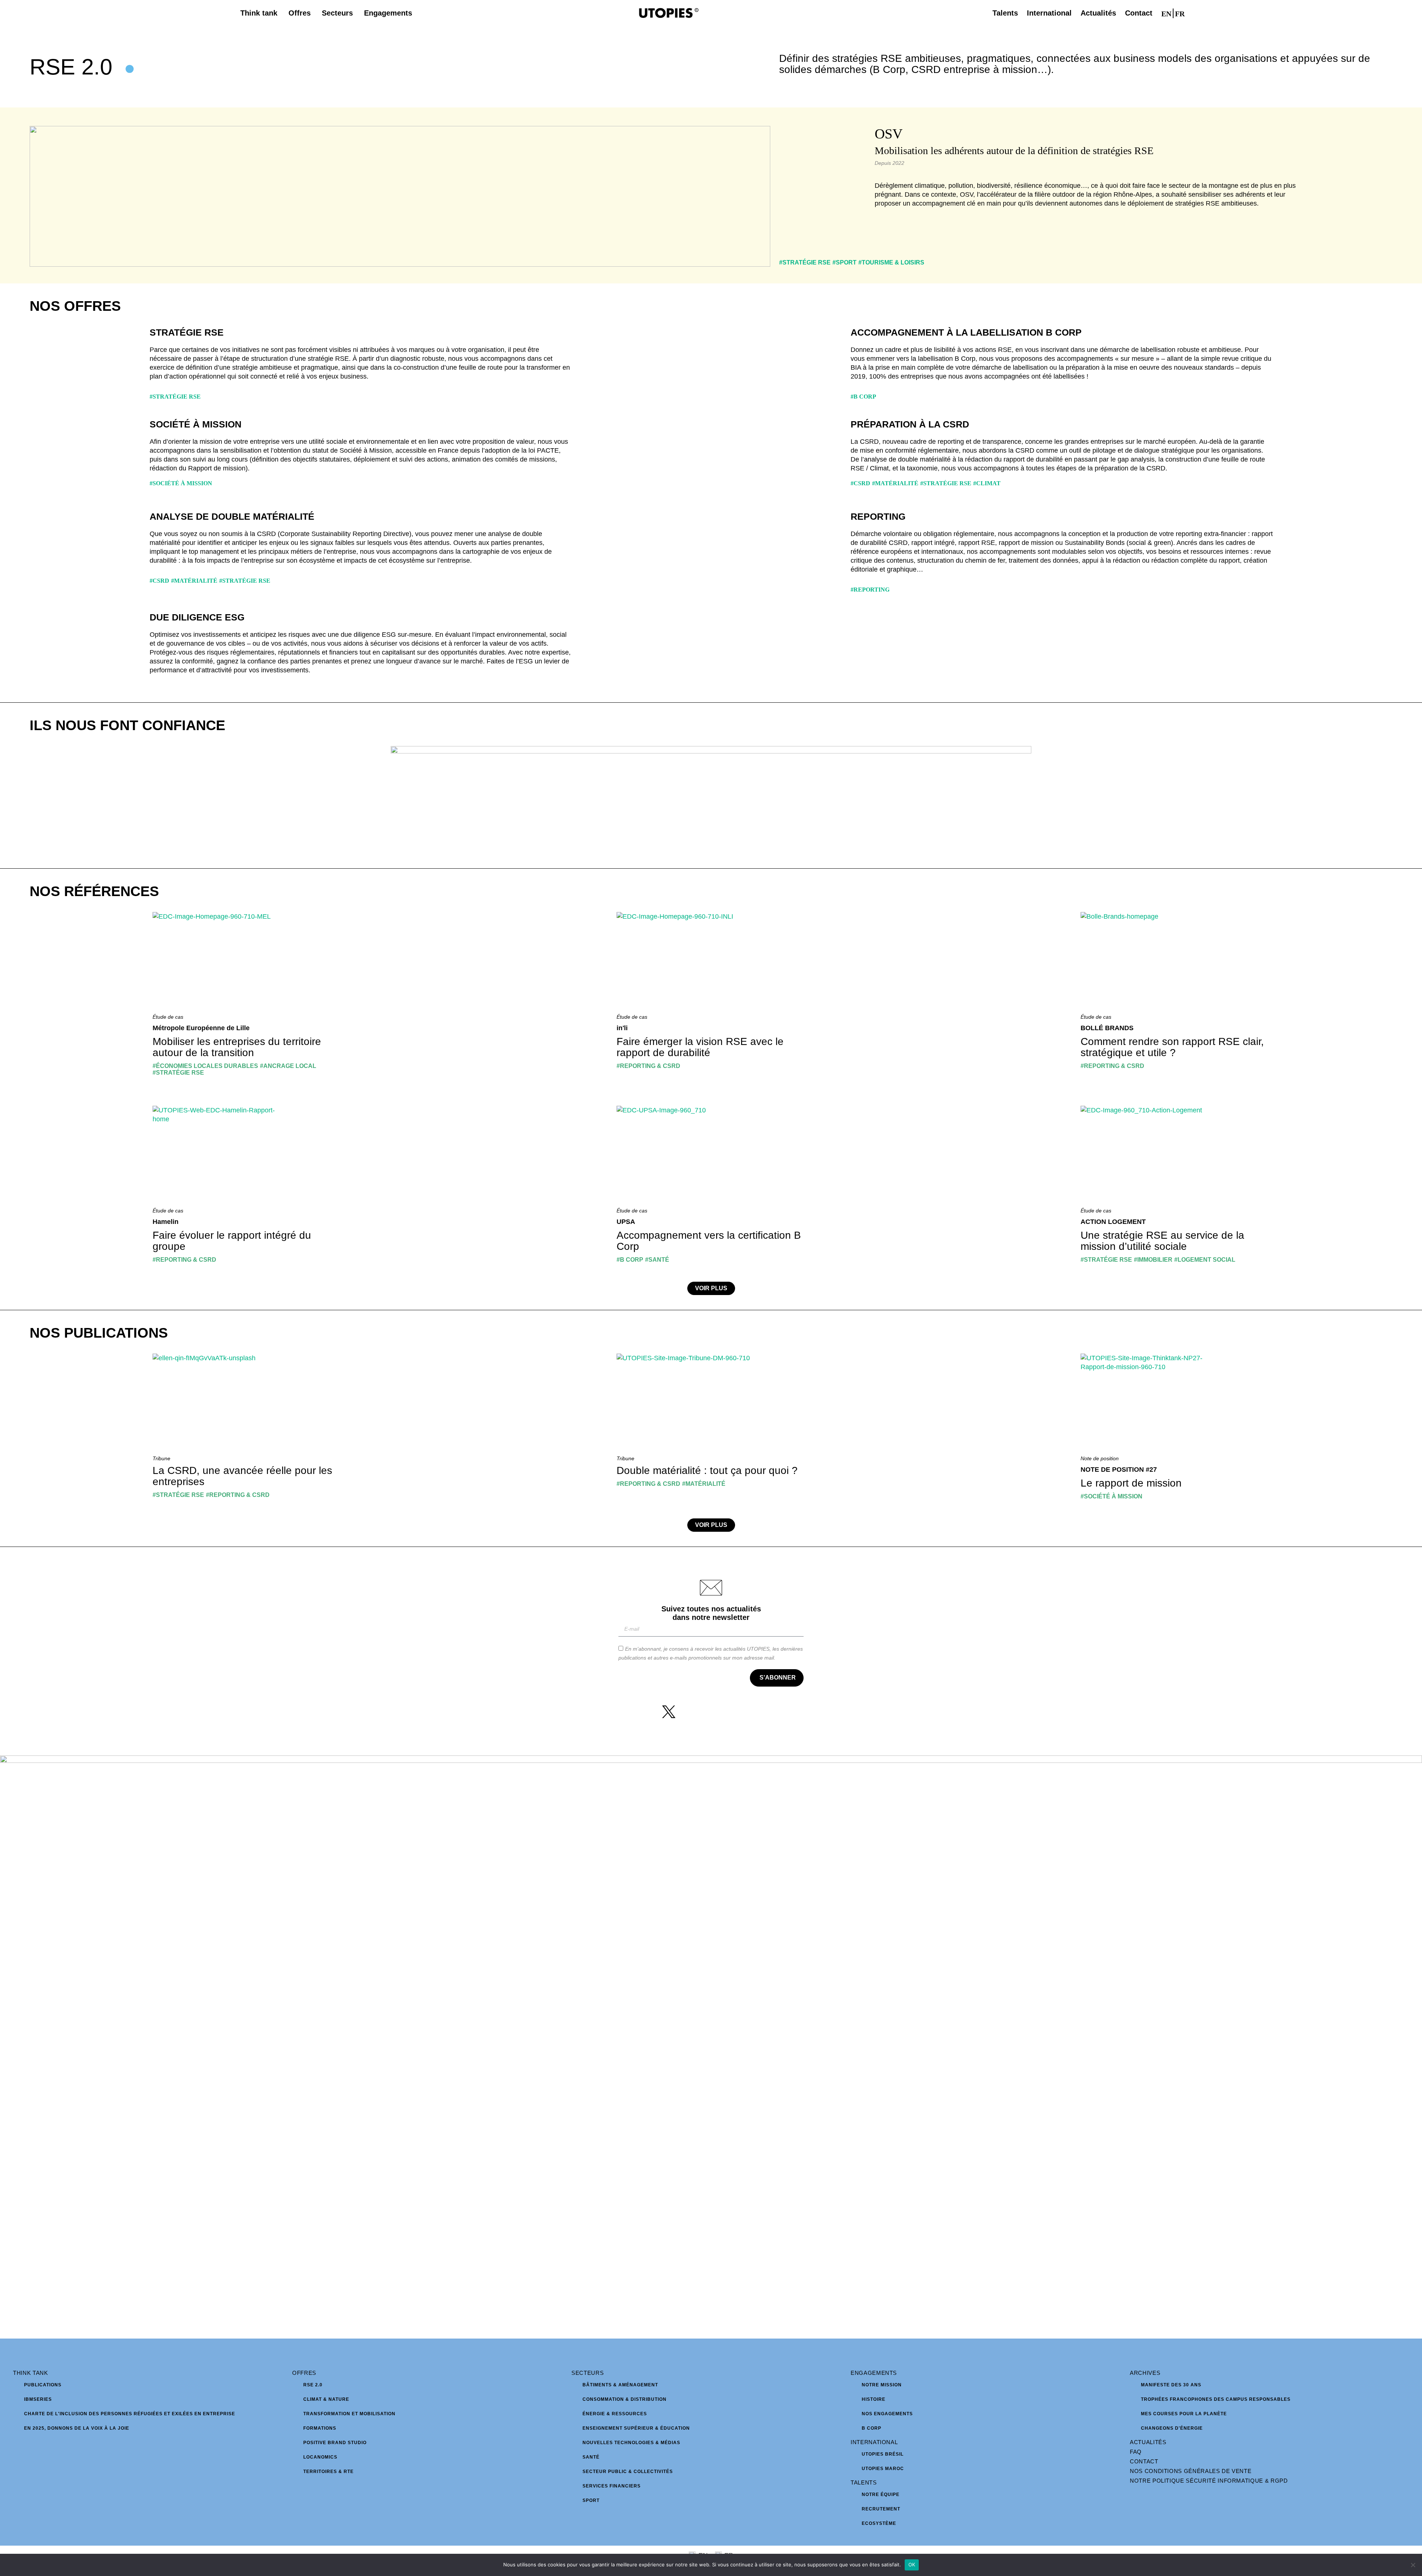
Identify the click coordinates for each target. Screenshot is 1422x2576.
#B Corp (863, 397)
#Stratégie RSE (805, 262)
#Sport (844, 262)
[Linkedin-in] (725, 1712)
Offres (304, 2373)
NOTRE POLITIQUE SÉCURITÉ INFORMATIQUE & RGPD (1209, 2481)
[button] (1196, 13)
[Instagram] (697, 1712)
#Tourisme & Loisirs (891, 262)
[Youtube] (753, 1712)
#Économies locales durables (205, 1066)
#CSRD (860, 483)
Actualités (1148, 2442)
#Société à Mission (181, 483)
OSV (889, 134)
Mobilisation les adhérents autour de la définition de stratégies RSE (1014, 151)
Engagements (874, 2373)
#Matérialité (895, 483)
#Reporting (870, 590)
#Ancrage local (288, 1066)
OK (912, 2565)
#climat (987, 483)
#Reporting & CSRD (648, 1066)
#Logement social (1205, 1260)
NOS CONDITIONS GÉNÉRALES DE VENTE (1191, 2471)
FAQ (1136, 2452)
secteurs (588, 2373)
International (874, 2442)
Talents (864, 2482)
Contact (1144, 2461)
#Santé (657, 1260)
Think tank (31, 2373)
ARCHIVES (1145, 2373)
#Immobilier (1153, 1260)
